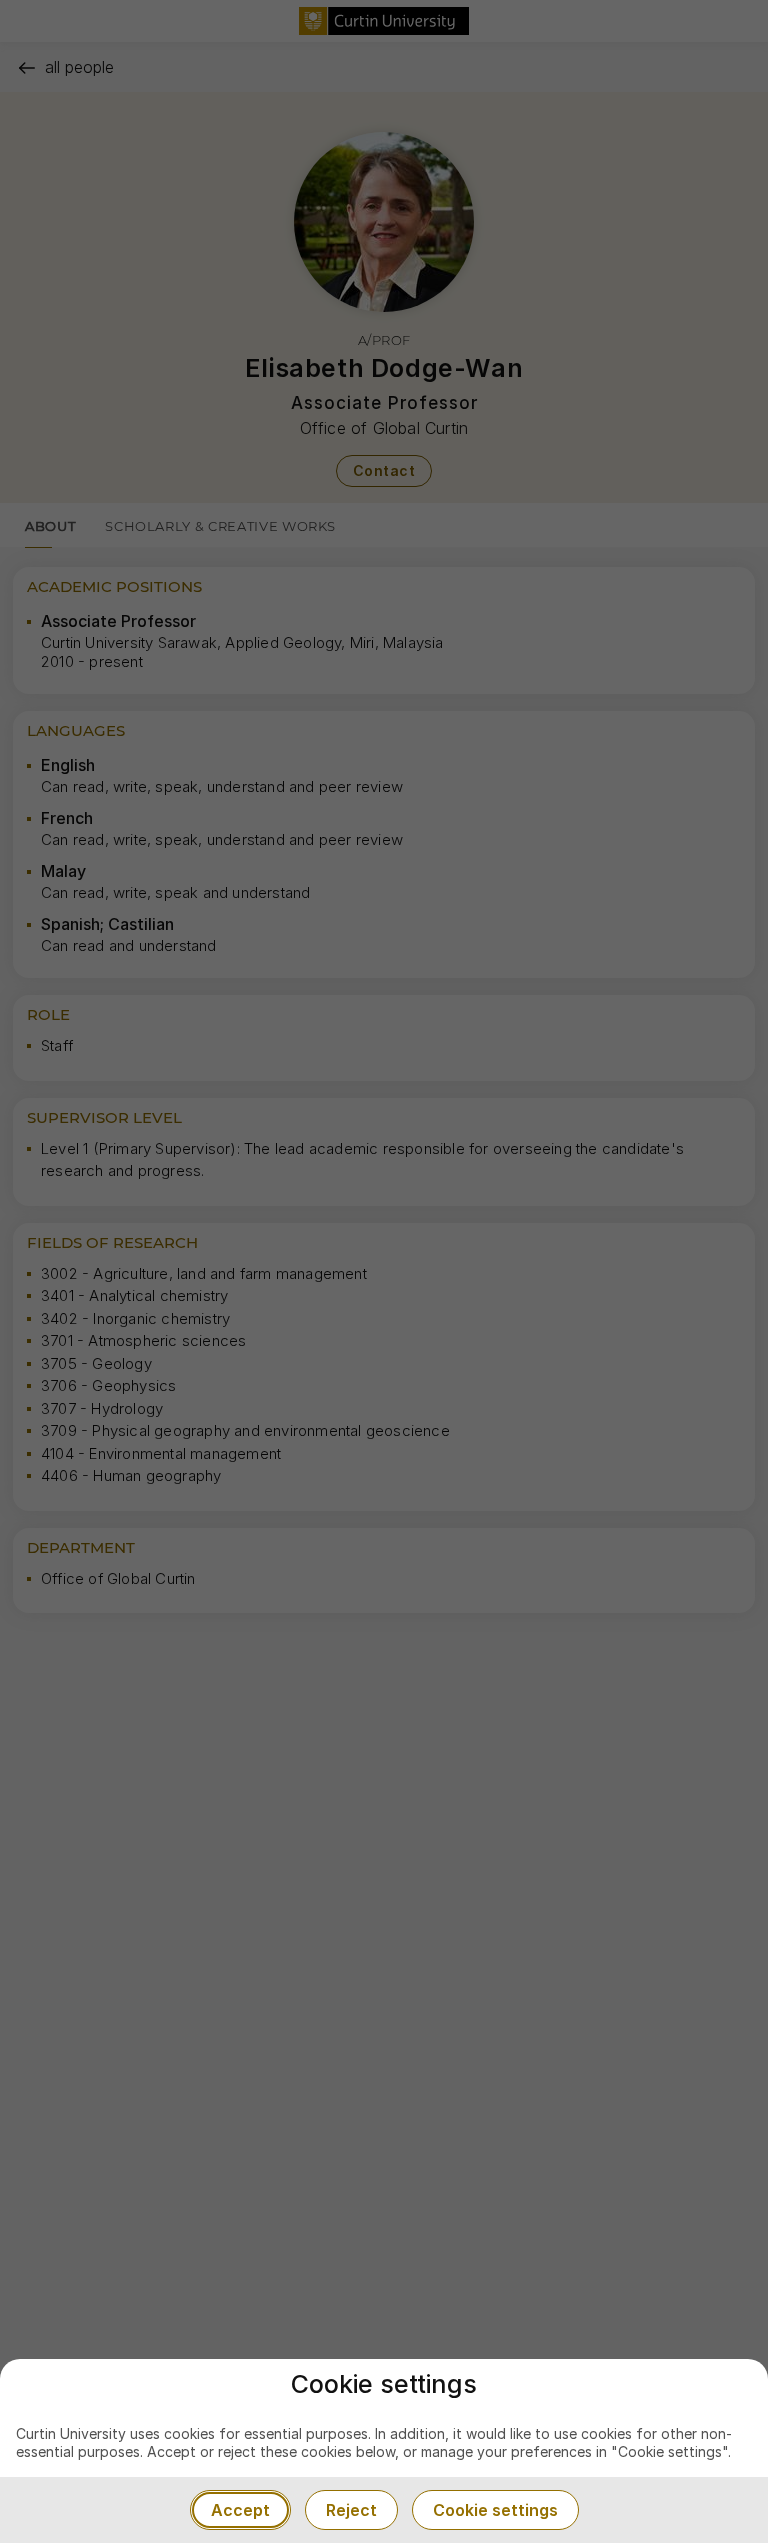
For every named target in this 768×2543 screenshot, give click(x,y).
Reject (351, 2510)
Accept (240, 2510)
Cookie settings (495, 2510)
